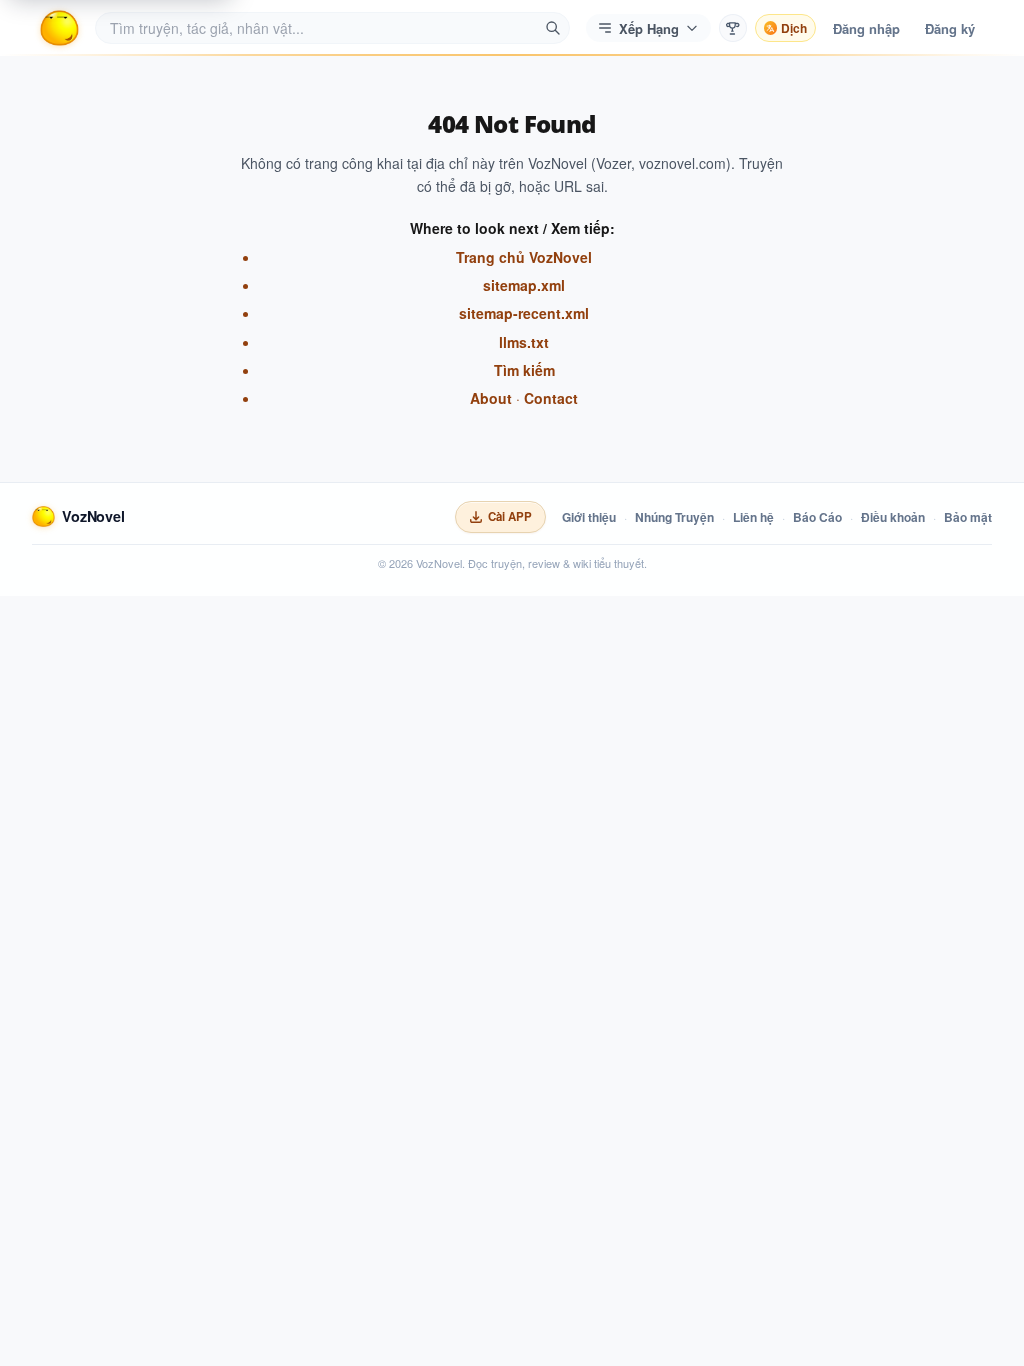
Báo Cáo (817, 517)
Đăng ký (950, 28)
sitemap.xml (524, 285)
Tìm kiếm (524, 370)
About (491, 398)
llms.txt (524, 342)
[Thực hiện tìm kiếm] (553, 28)
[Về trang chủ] (59, 28)
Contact (551, 398)
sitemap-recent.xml (524, 313)
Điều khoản (893, 517)
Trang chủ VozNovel (524, 257)
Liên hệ (753, 517)
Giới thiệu (589, 517)
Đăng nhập (866, 28)
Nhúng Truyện (674, 517)
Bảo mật (968, 517)
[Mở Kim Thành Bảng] (733, 28)
